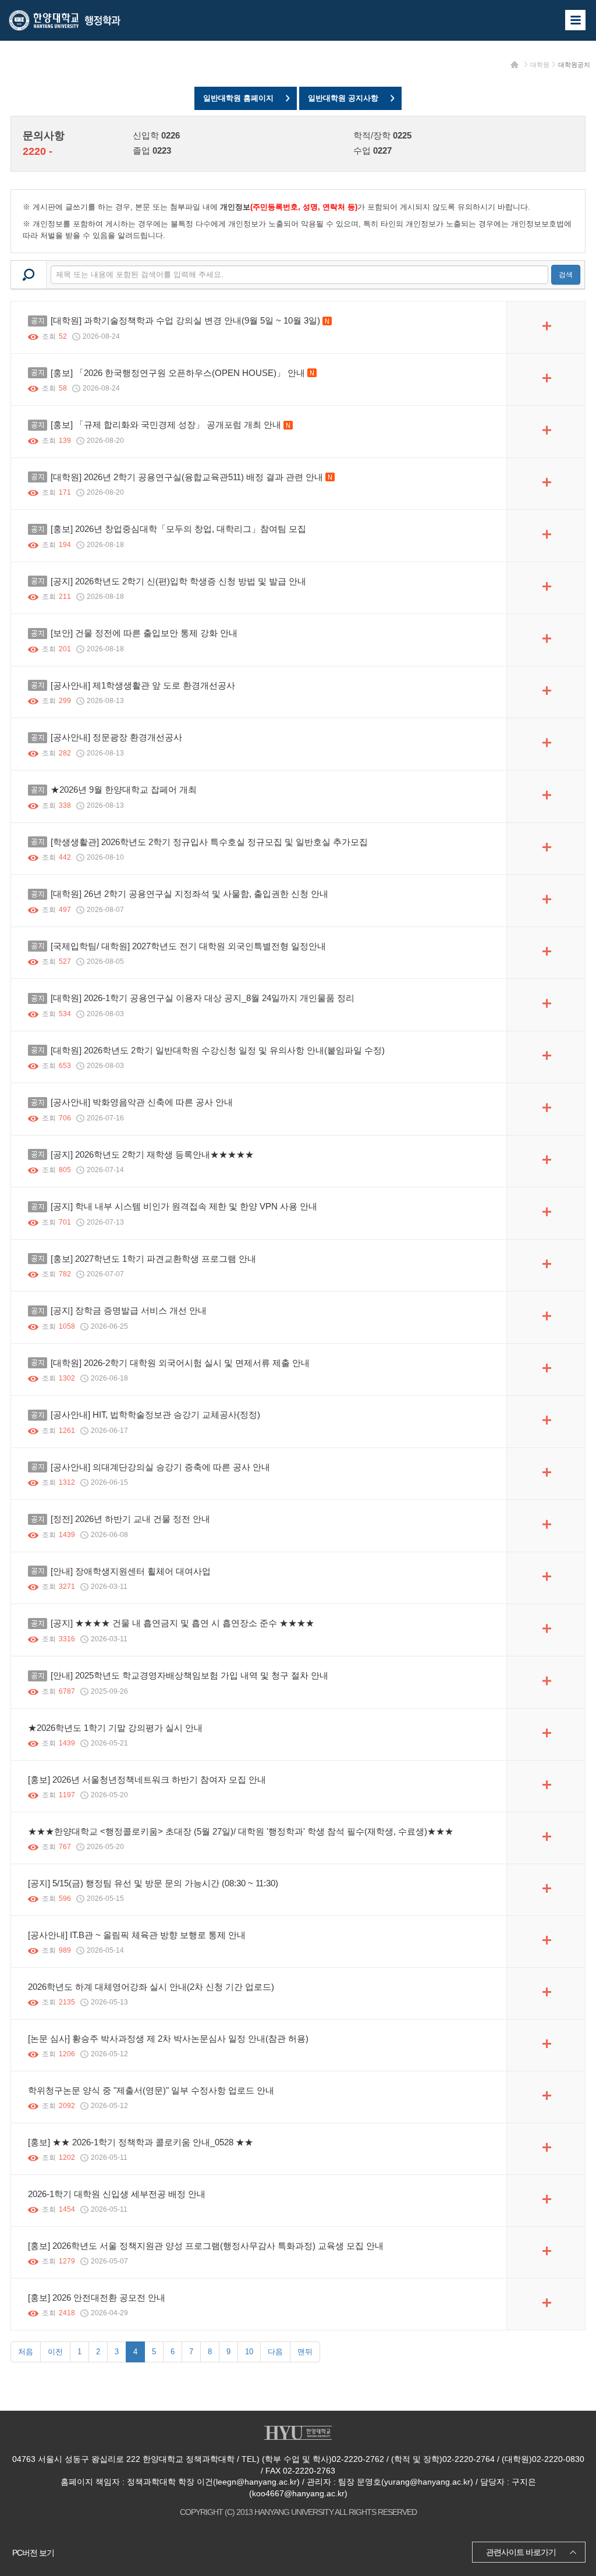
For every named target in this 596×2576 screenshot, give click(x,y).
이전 (55, 2352)
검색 (566, 275)
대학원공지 (574, 65)
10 (249, 2352)
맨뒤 (305, 2352)
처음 (26, 2352)
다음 (275, 2352)
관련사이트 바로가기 (521, 2552)
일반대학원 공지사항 (343, 98)
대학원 (540, 65)
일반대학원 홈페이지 (238, 98)
